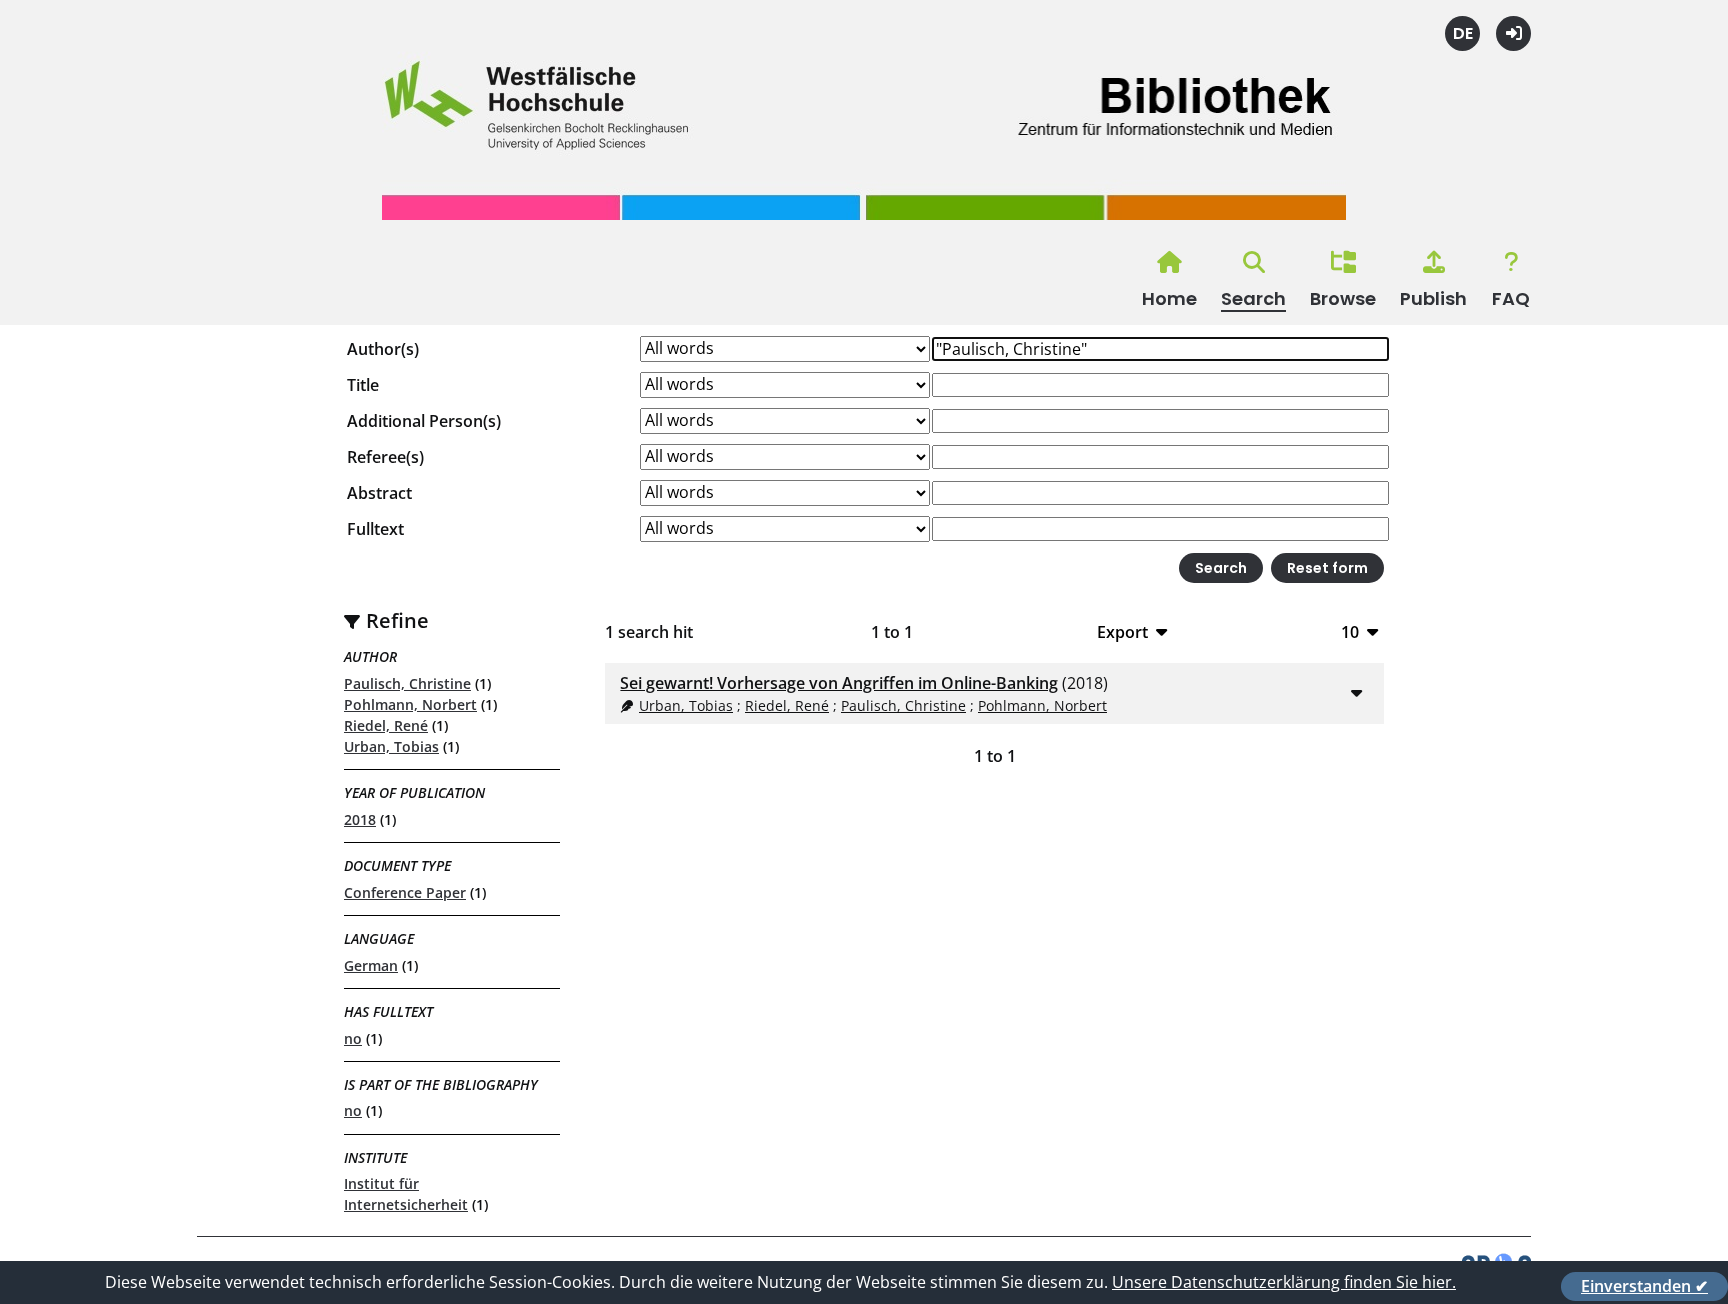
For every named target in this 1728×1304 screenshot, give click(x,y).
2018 (360, 819)
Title (363, 385)
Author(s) (383, 349)
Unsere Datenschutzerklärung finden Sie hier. (1284, 1282)
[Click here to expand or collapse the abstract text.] (1357, 692)
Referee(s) (385, 457)
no (353, 1038)
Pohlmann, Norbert (410, 704)
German (371, 965)
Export (1122, 631)
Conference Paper (405, 892)
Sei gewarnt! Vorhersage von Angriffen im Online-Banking (839, 683)
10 (1350, 631)
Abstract (379, 493)
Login (1513, 33)
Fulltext (375, 529)
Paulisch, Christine (407, 683)
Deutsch (1462, 33)
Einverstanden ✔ (1644, 1286)
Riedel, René (386, 725)
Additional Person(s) (424, 421)
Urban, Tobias (391, 746)
